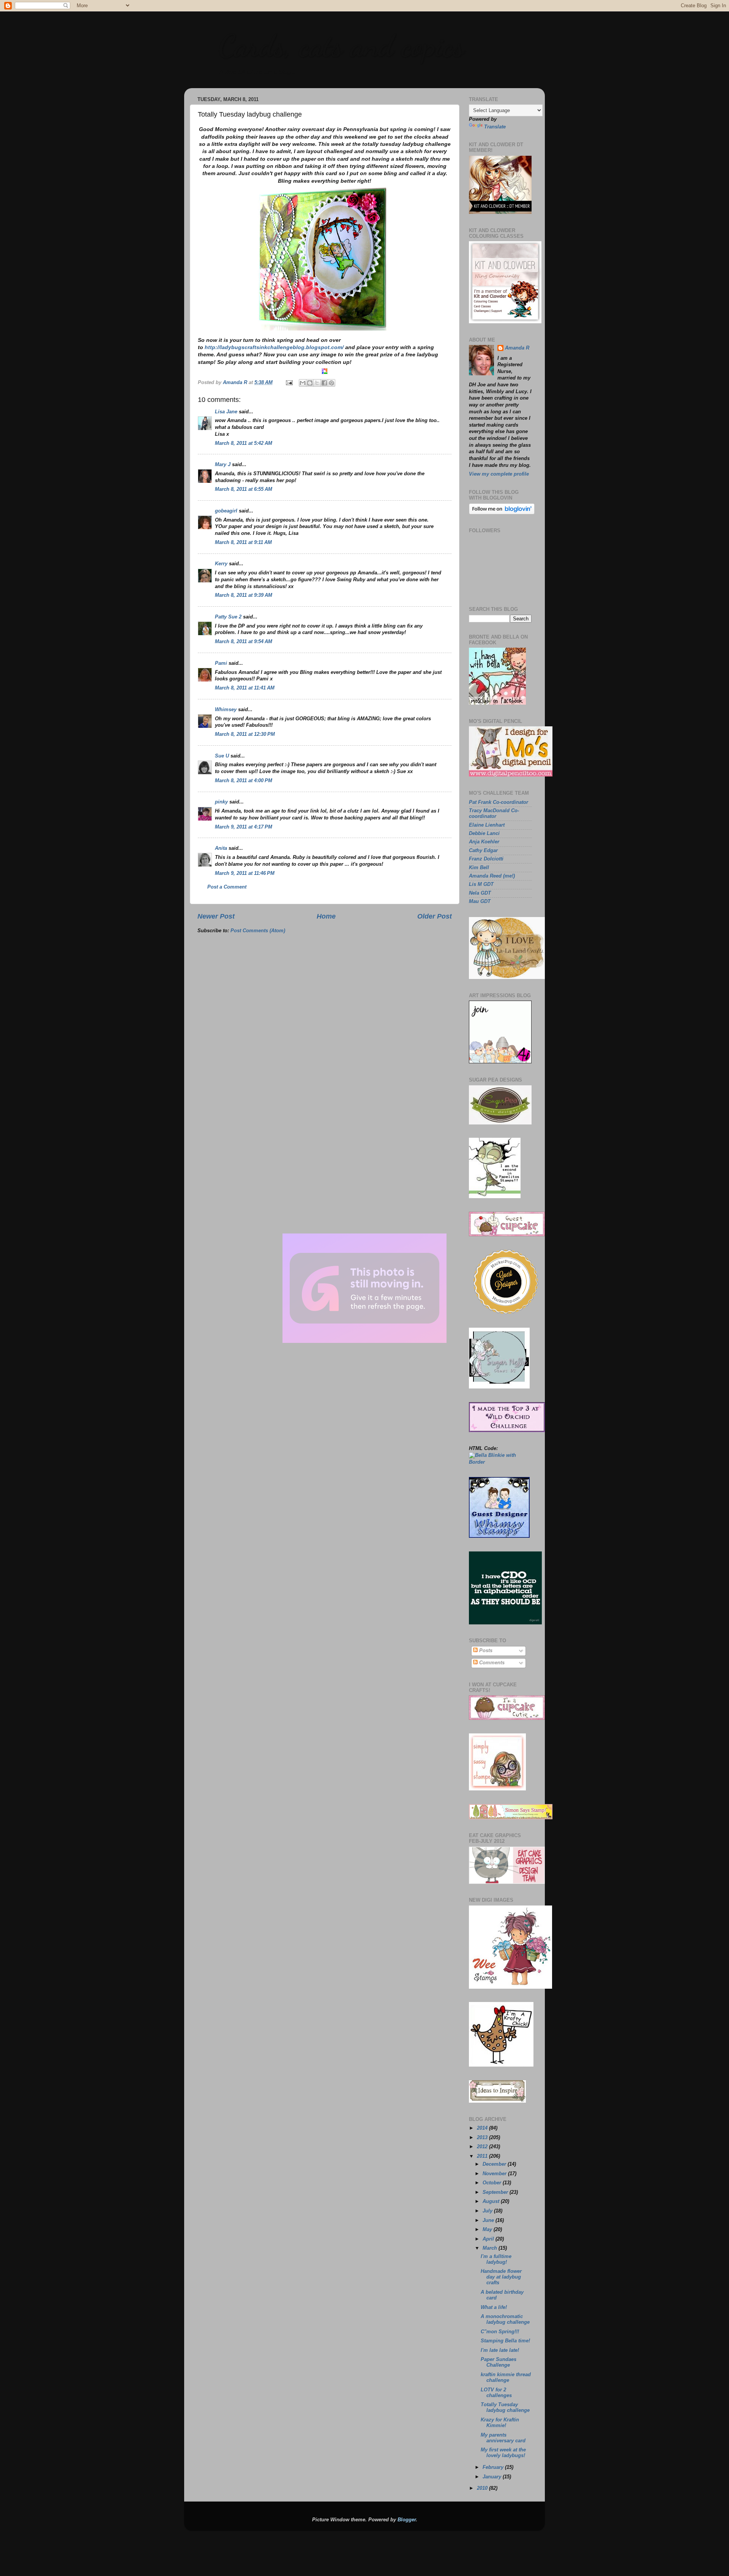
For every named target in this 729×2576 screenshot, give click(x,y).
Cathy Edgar (483, 851)
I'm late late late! (500, 2350)
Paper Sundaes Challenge (499, 2362)
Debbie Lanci (484, 833)
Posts (485, 1651)
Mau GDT (480, 901)
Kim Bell (479, 868)
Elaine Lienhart (487, 825)
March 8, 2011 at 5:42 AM (244, 443)
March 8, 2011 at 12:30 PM (245, 734)
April (489, 2239)
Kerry (221, 564)
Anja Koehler (484, 842)
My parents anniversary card (503, 2438)
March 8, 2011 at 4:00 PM (244, 781)
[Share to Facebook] (324, 383)
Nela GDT (480, 893)
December (495, 2164)
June (489, 2220)
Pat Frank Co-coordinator (499, 802)
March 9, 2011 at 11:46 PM (245, 873)
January (493, 2477)
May (488, 2230)
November (495, 2174)
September (496, 2192)
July (488, 2211)
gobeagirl (226, 511)
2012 (483, 2147)
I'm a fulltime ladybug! (496, 2259)
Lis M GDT (481, 884)
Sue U (222, 756)
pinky (221, 802)
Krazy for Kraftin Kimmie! (500, 2423)
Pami (221, 663)
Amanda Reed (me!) (492, 876)
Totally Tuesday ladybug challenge (505, 2408)
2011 (483, 2156)
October (493, 2183)
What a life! (494, 2307)
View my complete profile (499, 474)
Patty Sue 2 (228, 617)
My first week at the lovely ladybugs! (503, 2453)
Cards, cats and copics (341, 46)
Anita (221, 848)
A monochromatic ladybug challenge (505, 2319)
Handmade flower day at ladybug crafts (501, 2277)
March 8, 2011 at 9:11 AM (243, 542)
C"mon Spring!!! (500, 2332)
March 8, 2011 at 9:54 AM (244, 642)
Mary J (223, 465)
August (492, 2201)
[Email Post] (289, 383)
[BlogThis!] (310, 383)
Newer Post (216, 916)
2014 (483, 2128)
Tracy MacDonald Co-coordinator (494, 814)
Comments (491, 1663)
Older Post (435, 916)
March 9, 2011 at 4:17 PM (244, 827)
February (494, 2467)
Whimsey (226, 710)
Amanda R (517, 348)
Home (326, 916)
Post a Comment (227, 887)
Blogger (407, 2520)
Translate (495, 127)
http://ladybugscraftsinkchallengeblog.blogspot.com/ (274, 347)
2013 (483, 2138)
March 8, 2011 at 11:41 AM (245, 688)
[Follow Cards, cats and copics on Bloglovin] (502, 513)
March (491, 2248)
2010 (483, 2488)
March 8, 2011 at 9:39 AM (244, 595)
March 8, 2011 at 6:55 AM (244, 489)
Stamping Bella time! (505, 2341)
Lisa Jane (226, 412)
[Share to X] (317, 383)
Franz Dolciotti (486, 859)
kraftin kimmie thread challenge (506, 2378)
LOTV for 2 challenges (496, 2393)
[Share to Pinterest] (331, 383)
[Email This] (303, 383)
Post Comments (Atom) (258, 931)
